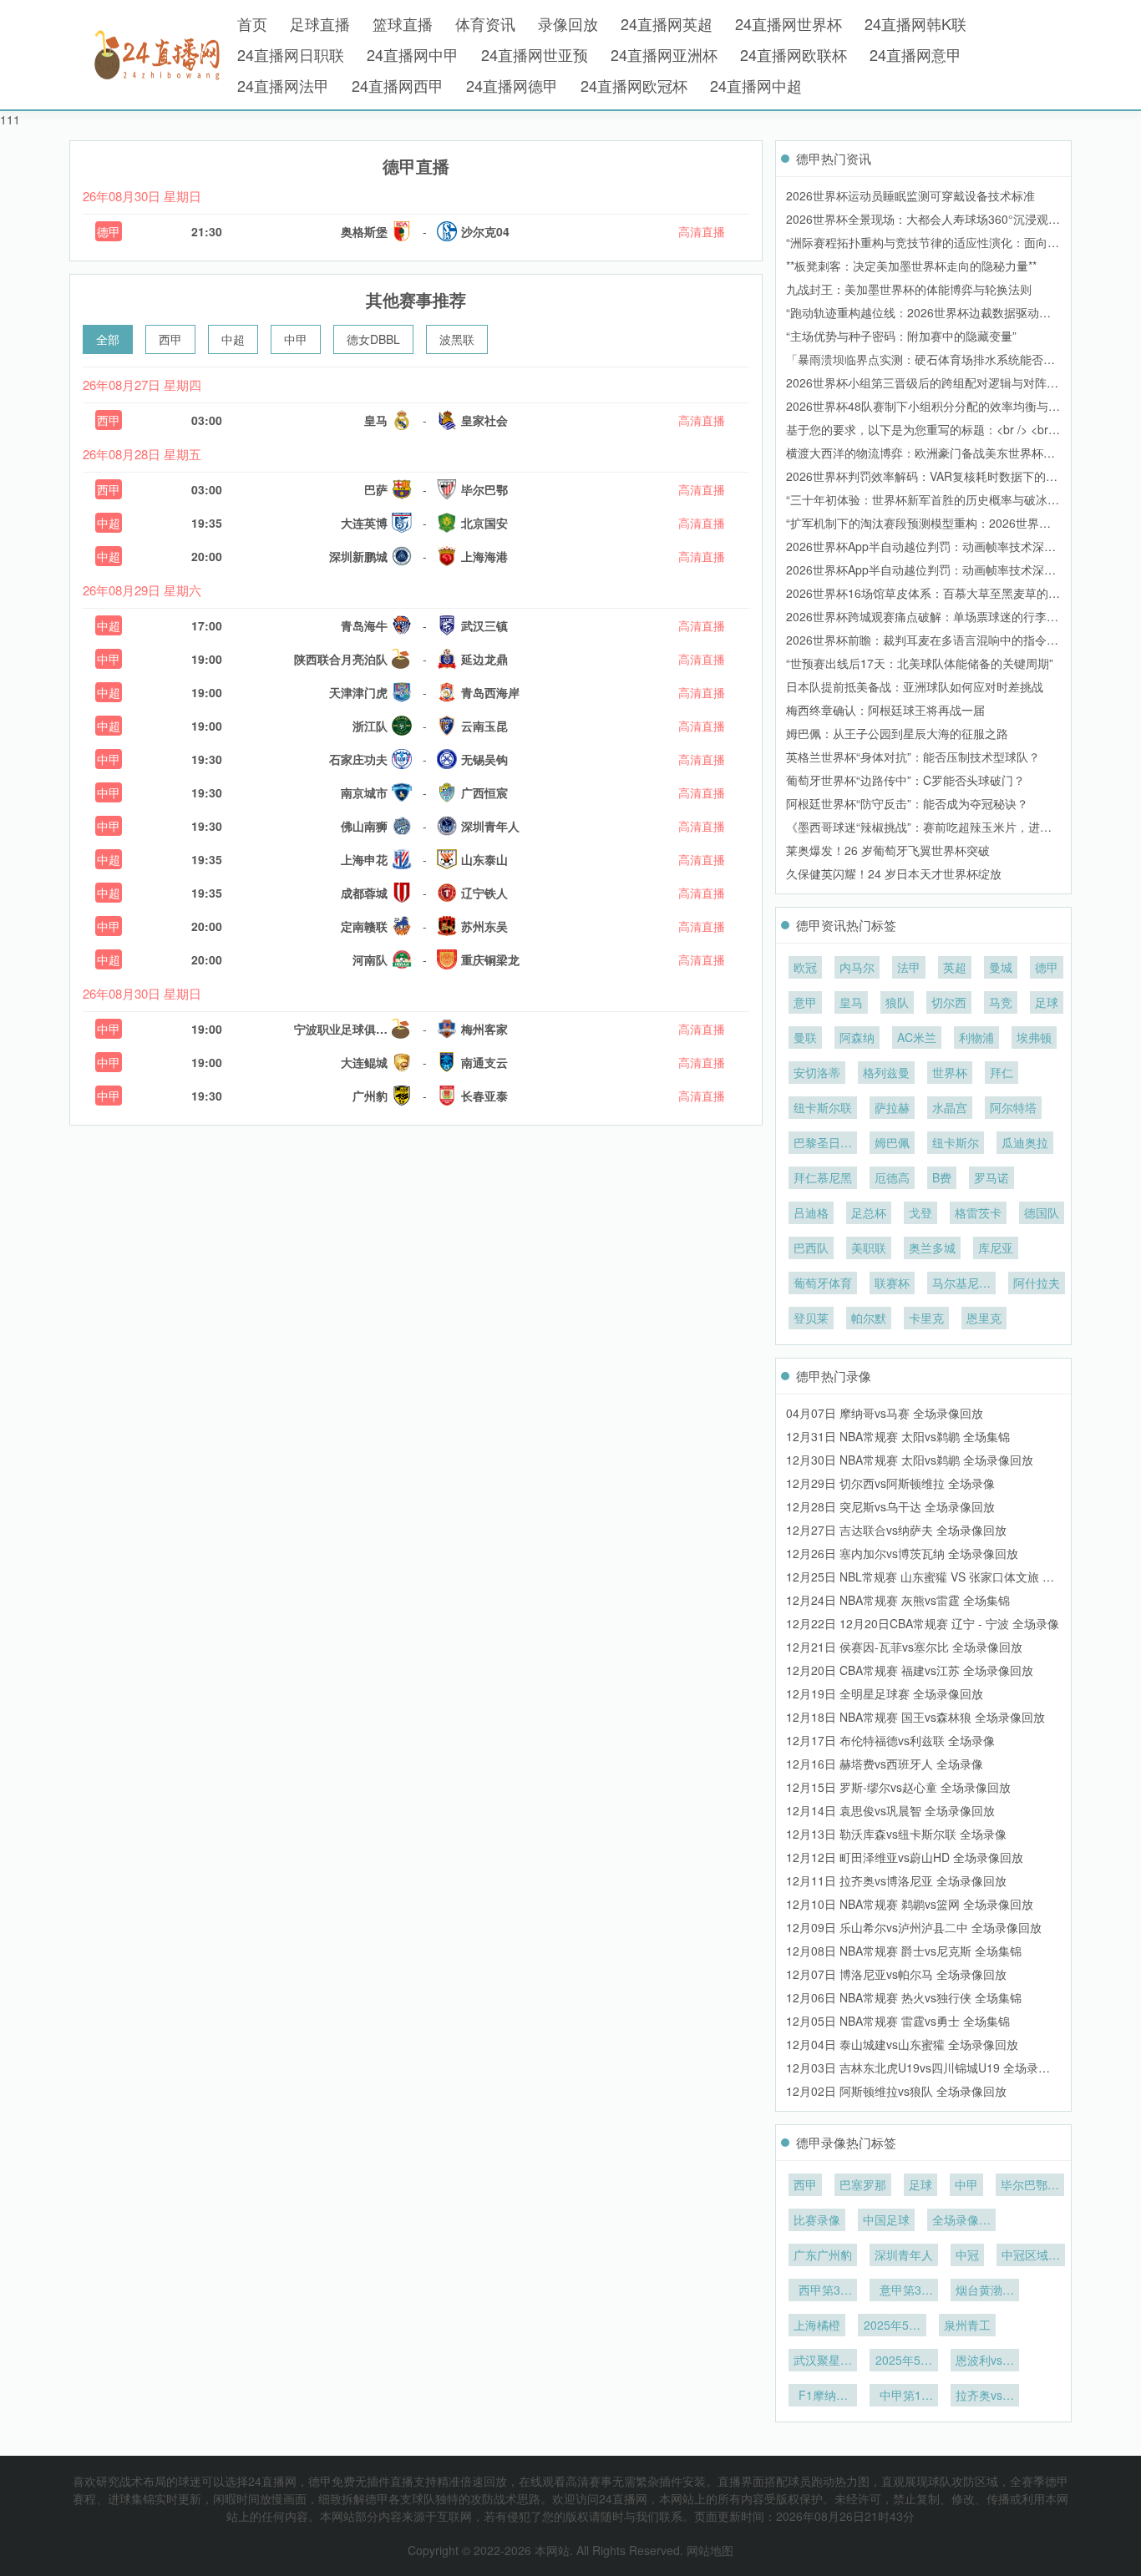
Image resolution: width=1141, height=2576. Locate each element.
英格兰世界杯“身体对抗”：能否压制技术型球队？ (913, 757)
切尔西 (949, 1002)
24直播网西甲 (398, 85)
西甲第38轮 (823, 2291)
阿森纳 (857, 1037)
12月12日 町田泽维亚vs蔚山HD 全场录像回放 (905, 1857)
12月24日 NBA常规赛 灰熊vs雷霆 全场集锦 (898, 1600)
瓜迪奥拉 (1025, 1142)
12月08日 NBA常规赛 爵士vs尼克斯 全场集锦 (904, 1951)
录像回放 (568, 23)
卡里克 (926, 1318)
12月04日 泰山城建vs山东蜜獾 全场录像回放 (902, 2044)
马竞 (1001, 1002)
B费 (942, 1177)
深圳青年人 (904, 2255)
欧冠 (805, 967)
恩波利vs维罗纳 (985, 2361)
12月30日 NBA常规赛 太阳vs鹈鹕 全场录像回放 (910, 1460)
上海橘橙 (817, 2325)
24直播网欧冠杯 (634, 85)
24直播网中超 (756, 85)
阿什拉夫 (1037, 1283)
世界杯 (950, 1072)
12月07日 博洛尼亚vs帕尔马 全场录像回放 (896, 1974)
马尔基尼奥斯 (961, 1284)
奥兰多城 (932, 1248)
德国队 (1042, 1212)
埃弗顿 (1034, 1037)
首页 (252, 23)
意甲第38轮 (904, 2291)
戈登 (920, 1212)
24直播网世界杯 (789, 23)
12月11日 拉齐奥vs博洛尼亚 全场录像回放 (896, 1880)
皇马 (851, 1002)
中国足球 (886, 2219)
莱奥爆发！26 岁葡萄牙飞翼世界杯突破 (888, 850)
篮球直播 (403, 23)
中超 (233, 339)
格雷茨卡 (978, 1212)
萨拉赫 (892, 1107)
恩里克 (984, 1318)
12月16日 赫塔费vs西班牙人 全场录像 (885, 1764)
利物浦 (976, 1037)
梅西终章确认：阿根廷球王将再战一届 (885, 710)
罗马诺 (991, 1177)
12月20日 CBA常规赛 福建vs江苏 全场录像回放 (910, 1670)
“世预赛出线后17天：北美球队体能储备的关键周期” (920, 663)
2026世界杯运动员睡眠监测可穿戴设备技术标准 (910, 195)
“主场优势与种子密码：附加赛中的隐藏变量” (901, 336)
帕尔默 (869, 1318)
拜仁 (1002, 1072)
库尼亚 (996, 1248)
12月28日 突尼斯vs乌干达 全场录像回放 (890, 1506)
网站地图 (710, 2550)
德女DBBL (373, 339)
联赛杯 (892, 1283)
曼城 (1001, 967)
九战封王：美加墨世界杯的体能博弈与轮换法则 (909, 289)
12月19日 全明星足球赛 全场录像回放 (885, 1693)
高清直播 (702, 231)
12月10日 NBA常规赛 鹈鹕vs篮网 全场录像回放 (910, 1904)
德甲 (109, 231)
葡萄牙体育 (823, 1283)
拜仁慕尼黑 (823, 1177)
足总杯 (869, 1212)
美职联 (869, 1248)
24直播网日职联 (291, 54)
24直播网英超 (667, 23)
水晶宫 (950, 1107)
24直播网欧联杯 (794, 54)
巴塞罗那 (863, 2184)
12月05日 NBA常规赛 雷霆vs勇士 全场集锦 (898, 2021)
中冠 (967, 2255)
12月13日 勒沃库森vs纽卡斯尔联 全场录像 (896, 1834)
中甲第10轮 (904, 2396)
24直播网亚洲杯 (664, 54)
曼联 (805, 1037)
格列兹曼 (886, 1072)
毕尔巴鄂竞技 (1030, 2186)
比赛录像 (817, 2219)
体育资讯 (485, 23)
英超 (955, 967)
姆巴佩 (892, 1142)
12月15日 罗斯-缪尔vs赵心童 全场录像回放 (898, 1787)
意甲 (805, 1002)
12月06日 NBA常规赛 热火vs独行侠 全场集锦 (904, 1997)
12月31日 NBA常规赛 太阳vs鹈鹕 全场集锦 (898, 1436)
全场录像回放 (961, 2221)
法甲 (909, 967)
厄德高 (892, 1177)
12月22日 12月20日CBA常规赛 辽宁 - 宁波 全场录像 (923, 1623)
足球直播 (320, 23)
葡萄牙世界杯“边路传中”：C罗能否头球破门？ (905, 780)
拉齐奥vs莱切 (985, 2396)
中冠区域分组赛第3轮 (1031, 2256)
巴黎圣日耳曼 (823, 1144)
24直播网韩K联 (915, 23)
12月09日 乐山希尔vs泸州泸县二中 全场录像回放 (914, 1927)
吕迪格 (811, 1212)
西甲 (170, 339)
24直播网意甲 (915, 54)
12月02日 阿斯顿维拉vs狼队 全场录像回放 (896, 2091)
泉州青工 (967, 2325)
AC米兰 (917, 1037)
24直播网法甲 (283, 85)
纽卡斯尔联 (823, 1107)
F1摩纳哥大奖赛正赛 (823, 2396)
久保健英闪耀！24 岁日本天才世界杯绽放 (894, 873)
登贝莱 (811, 1318)
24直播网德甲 (512, 85)
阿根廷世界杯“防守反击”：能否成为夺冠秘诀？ (907, 803)
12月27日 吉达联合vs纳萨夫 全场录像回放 (896, 1530)
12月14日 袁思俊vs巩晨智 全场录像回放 (890, 1810)
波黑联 (457, 339)
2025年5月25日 (892, 2326)
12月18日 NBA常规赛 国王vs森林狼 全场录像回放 (915, 1717)
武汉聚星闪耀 (823, 2361)
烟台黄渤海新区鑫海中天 (985, 2291)
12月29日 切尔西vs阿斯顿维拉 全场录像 (890, 1483)
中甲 (296, 339)
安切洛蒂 (817, 1072)
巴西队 (811, 1248)
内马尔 (857, 967)
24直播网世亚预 (535, 54)
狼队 (897, 1002)
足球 (1047, 1002)
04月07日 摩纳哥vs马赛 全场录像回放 (885, 1413)
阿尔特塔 (1013, 1107)
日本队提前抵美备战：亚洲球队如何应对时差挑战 (915, 686)
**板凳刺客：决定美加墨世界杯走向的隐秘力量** (911, 266)
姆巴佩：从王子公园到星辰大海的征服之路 (897, 733)
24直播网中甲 (413, 54)
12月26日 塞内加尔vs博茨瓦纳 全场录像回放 (902, 1553)
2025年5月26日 (904, 2361)
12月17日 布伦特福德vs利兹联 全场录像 (890, 1740)
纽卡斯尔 (956, 1142)
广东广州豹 (823, 2255)
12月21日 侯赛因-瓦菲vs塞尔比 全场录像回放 (904, 1647)
